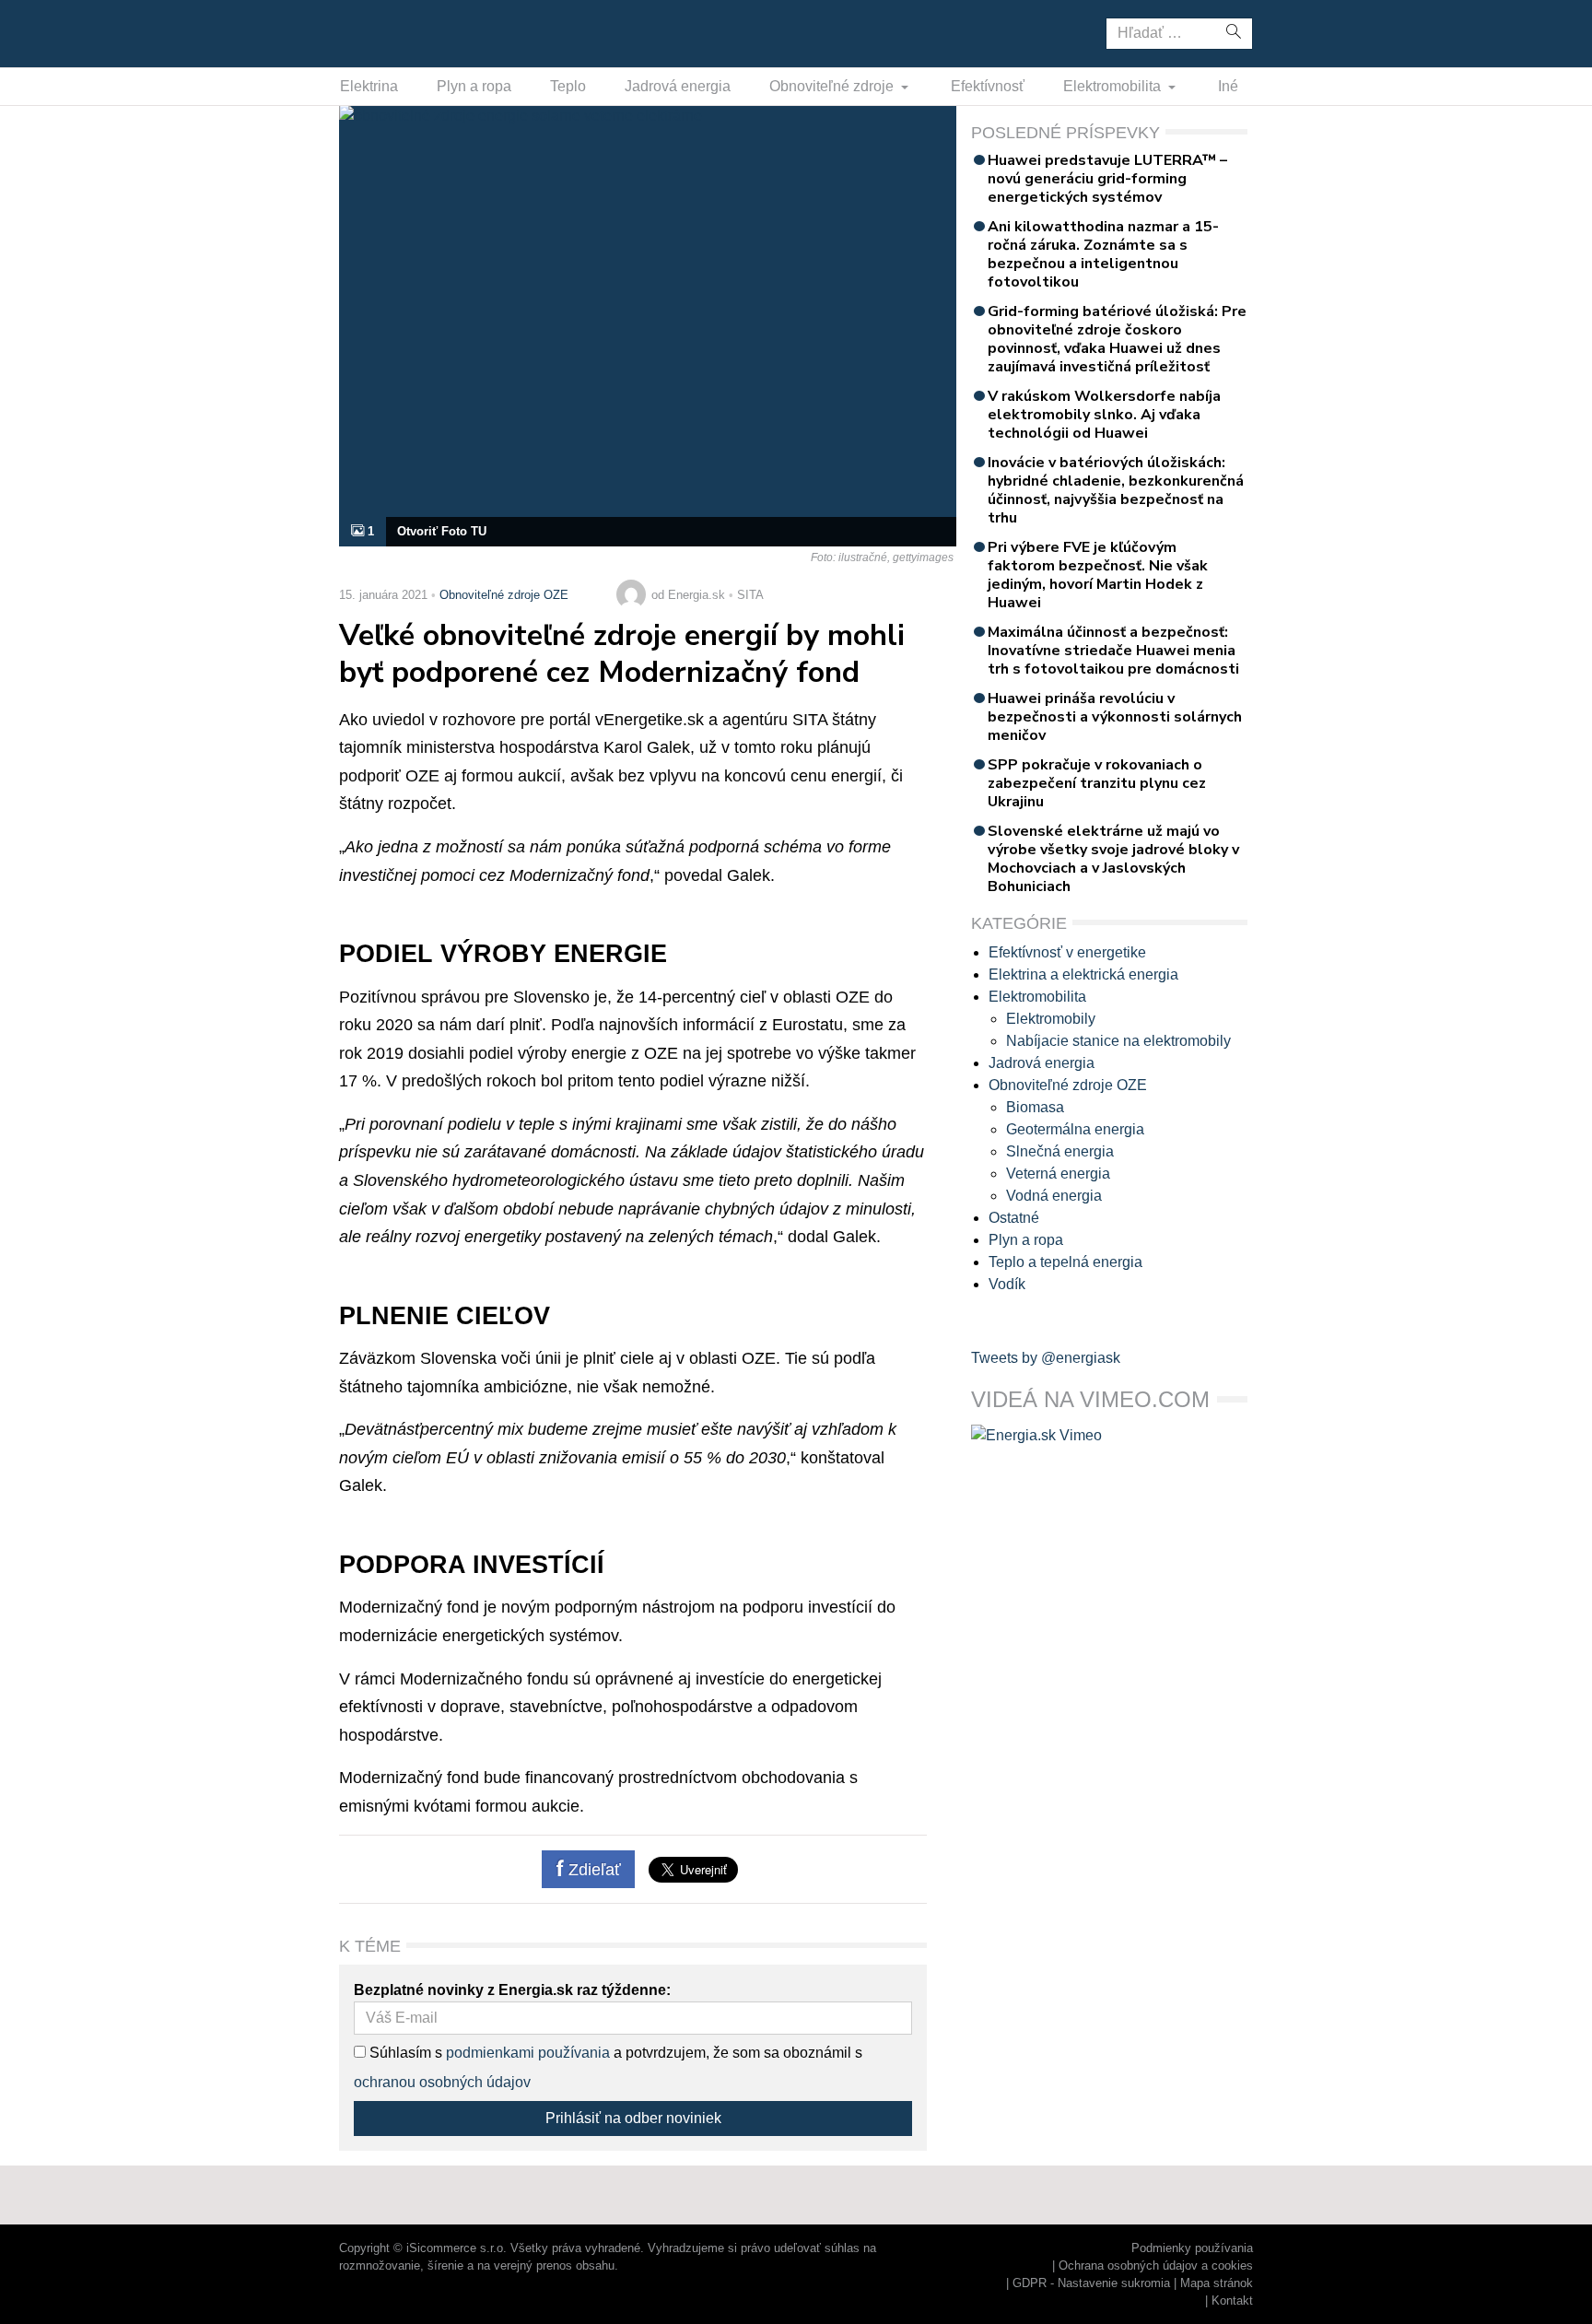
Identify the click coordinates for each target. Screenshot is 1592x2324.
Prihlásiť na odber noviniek (633, 2118)
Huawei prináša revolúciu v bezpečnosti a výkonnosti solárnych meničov (1115, 717)
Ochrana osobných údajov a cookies (1156, 2265)
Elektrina (369, 86)
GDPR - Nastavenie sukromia (1091, 2283)
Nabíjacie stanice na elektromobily (1118, 1041)
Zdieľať (592, 1870)
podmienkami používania (528, 2053)
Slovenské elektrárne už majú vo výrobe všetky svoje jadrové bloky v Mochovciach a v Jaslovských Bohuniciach (1113, 859)
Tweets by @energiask (1046, 1358)
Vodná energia (1054, 1196)
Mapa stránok (1217, 2283)
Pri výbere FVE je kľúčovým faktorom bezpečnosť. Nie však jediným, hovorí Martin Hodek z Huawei (1098, 575)
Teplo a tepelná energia (1065, 1262)
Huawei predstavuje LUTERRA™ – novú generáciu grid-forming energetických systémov (1107, 179)
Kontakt (1232, 2301)
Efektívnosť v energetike (1067, 952)
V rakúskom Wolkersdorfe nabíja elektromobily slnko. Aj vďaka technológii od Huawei (1104, 415)
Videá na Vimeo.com (1090, 1399)
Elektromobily (1051, 1019)
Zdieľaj (397, 32)
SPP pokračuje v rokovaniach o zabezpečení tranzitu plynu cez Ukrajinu (1097, 783)
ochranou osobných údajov (442, 2082)
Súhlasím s (404, 2053)
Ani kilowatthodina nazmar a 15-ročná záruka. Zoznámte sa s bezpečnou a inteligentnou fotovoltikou (1103, 254)
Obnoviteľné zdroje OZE (504, 595)
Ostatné (1014, 1218)
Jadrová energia (678, 86)
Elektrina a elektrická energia (1083, 974)
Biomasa (1035, 1107)
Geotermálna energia (1075, 1129)
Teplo (568, 86)
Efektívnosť (988, 86)
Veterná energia (1058, 1174)
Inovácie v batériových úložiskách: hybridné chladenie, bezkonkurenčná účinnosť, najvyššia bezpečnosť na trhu (1116, 490)
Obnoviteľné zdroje (833, 86)
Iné (1228, 86)
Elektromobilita (1114, 86)
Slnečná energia (1060, 1151)
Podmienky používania (1192, 2248)
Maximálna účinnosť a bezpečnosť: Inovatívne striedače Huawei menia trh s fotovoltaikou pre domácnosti (1113, 651)
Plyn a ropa (474, 86)
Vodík (1007, 1284)
